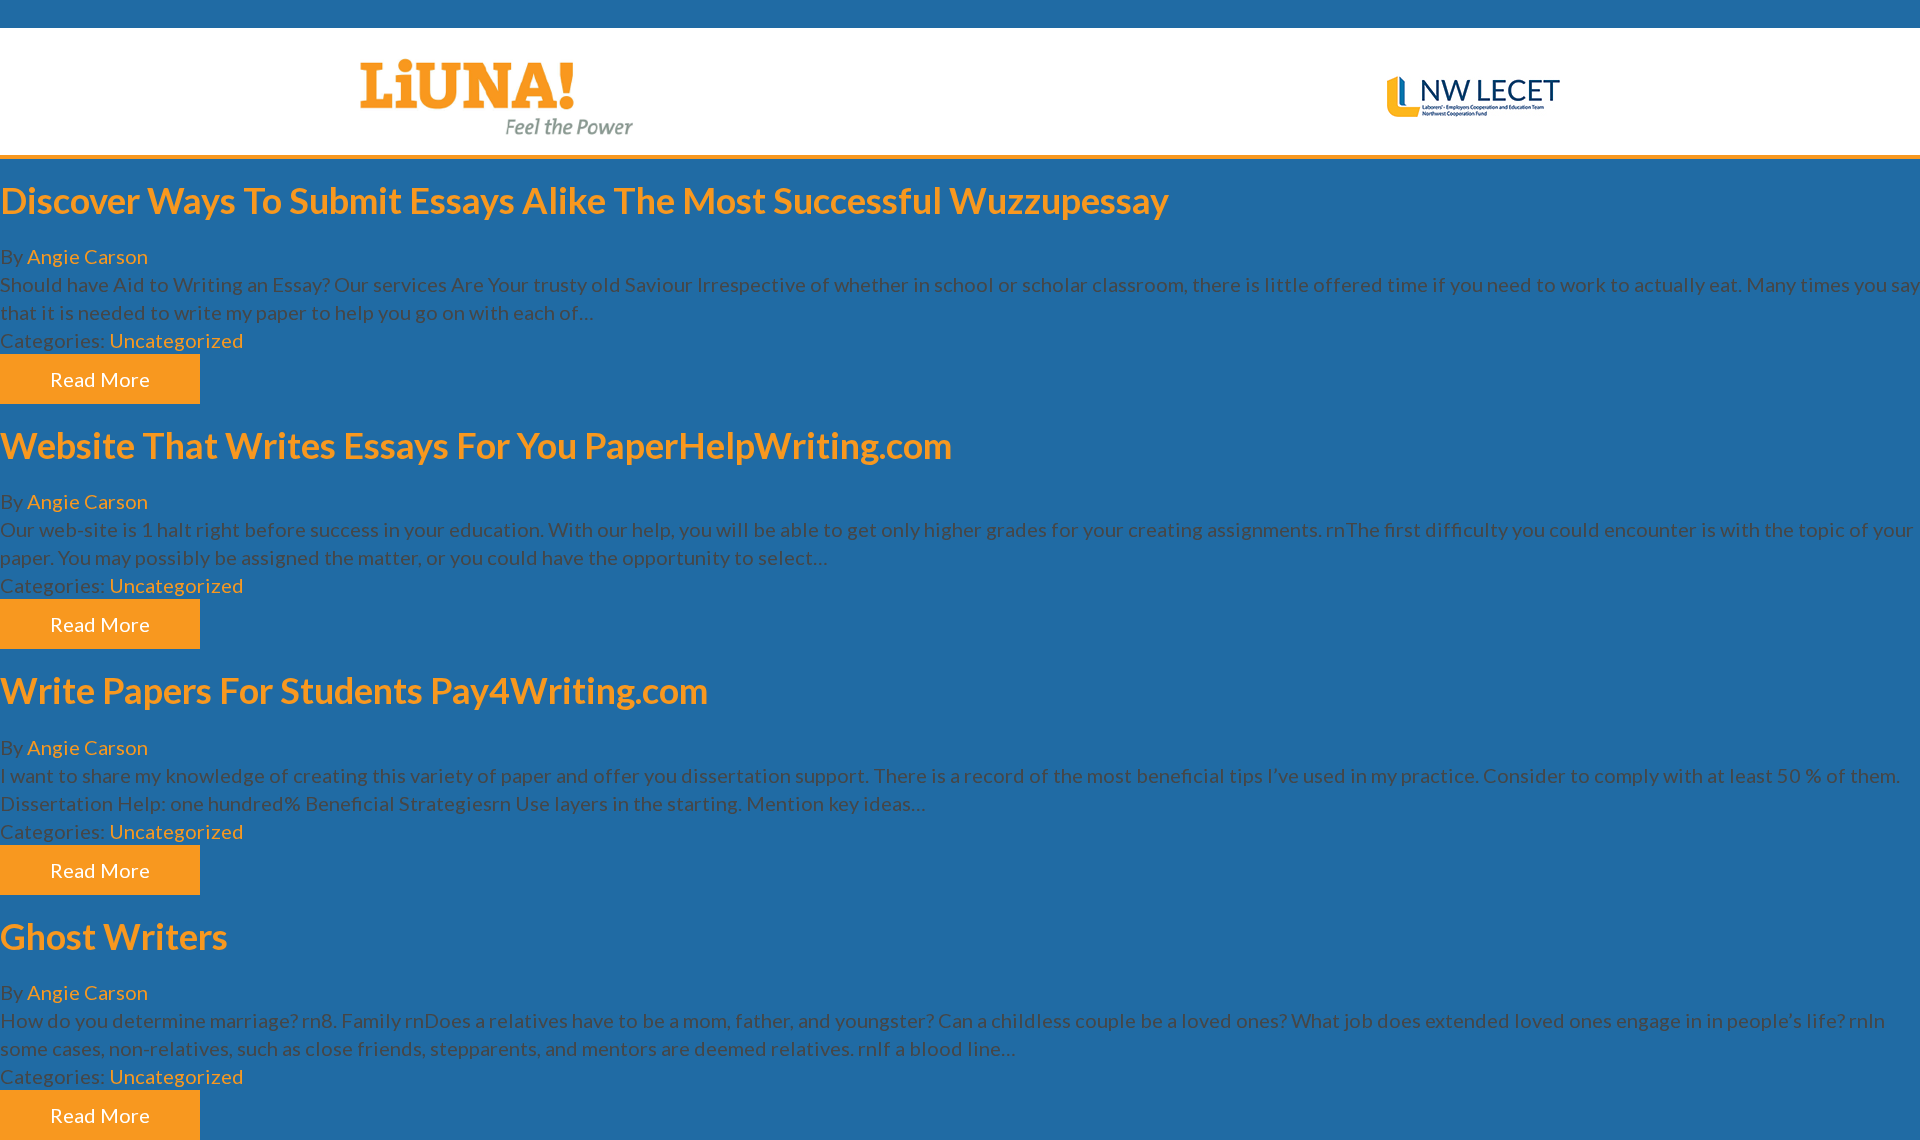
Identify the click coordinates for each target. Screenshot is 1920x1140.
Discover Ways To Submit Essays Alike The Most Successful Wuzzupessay (584, 200)
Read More (100, 379)
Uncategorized (176, 340)
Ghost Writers (114, 936)
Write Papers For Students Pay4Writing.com (354, 690)
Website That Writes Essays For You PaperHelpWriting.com (476, 445)
